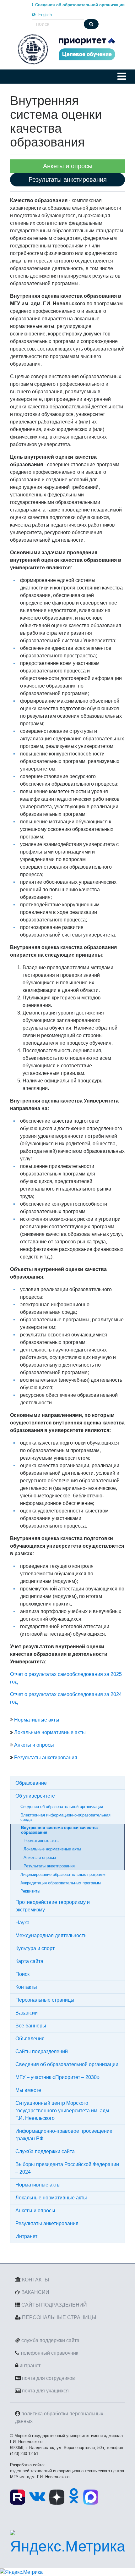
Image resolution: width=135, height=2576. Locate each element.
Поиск (22, 1974)
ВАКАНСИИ (35, 2292)
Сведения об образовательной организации (62, 1807)
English (44, 15)
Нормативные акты (37, 1720)
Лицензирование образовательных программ (63, 1874)
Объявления (30, 2039)
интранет (30, 2366)
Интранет (26, 2236)
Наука (22, 1923)
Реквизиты (30, 1891)
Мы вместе (28, 2090)
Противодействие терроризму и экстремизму (53, 1906)
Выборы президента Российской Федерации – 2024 (67, 2168)
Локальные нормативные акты (50, 1732)
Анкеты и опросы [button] (68, 166)
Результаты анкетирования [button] (68, 180)
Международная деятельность (51, 1935)
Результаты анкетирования (46, 1758)
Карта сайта (29, 1961)
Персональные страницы (45, 2000)
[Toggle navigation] (122, 76)
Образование (31, 1783)
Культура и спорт (35, 1948)
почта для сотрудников (49, 2378)
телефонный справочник (49, 2353)
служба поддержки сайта (50, 2340)
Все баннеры (31, 2026)
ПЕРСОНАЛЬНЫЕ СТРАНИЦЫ (59, 2317)
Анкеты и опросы (34, 1745)
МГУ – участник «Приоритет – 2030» (57, 2077)
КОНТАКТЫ (35, 2280)
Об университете (35, 1796)
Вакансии (27, 2013)
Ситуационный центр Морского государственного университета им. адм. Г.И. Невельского (63, 2111)
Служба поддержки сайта (45, 2151)
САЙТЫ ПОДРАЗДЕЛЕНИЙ (54, 2305)
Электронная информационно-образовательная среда (65, 1817)
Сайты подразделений (42, 2051)
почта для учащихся (45, 2391)
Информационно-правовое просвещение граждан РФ (64, 2135)
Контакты (26, 1987)
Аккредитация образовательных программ (61, 1883)
